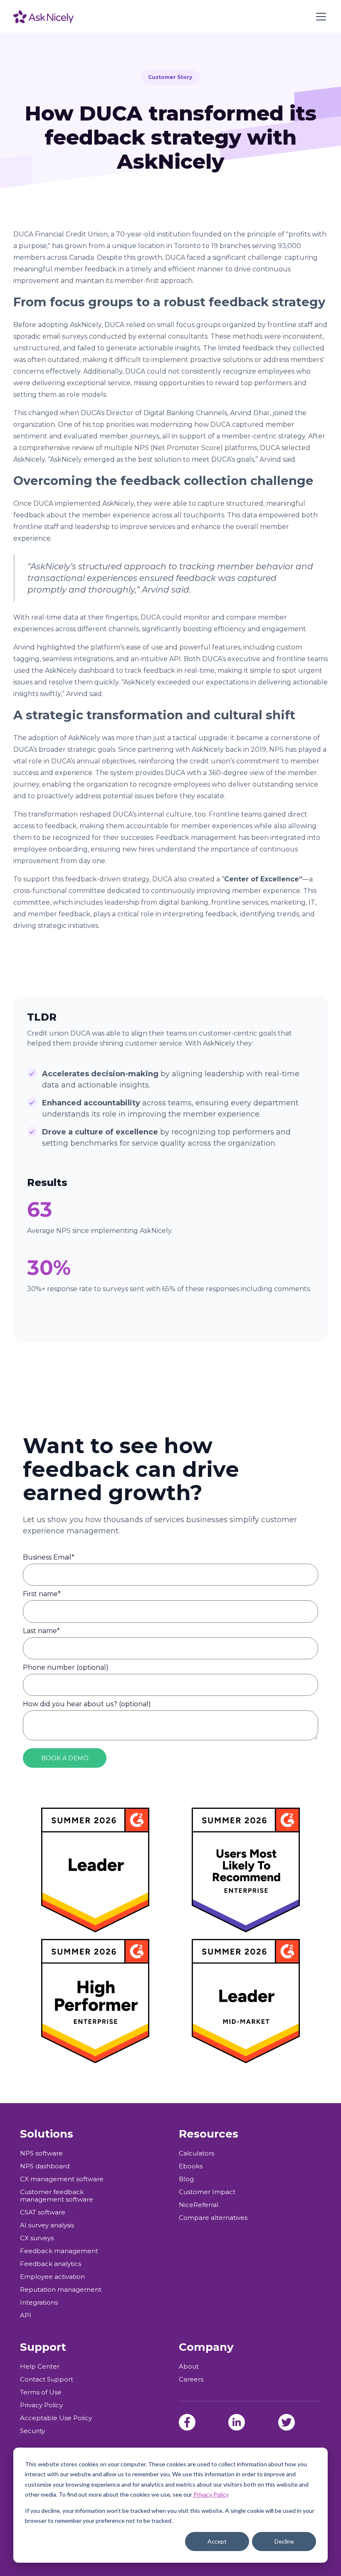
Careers (191, 2379)
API (26, 2315)
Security (32, 2431)
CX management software (62, 2179)
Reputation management (61, 2290)
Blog (186, 2179)
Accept (217, 2541)
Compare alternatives (213, 2218)
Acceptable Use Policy (56, 2418)
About (189, 2367)
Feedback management (59, 2251)
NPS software (41, 2153)
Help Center (40, 2367)
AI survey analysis (47, 2225)
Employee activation (52, 2277)
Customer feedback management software (57, 2196)
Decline (284, 2541)
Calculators (196, 2153)
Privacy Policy (211, 2494)
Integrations (39, 2303)
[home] (43, 17)
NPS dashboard (45, 2166)
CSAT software (43, 2212)
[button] (319, 17)
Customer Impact (207, 2192)
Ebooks (191, 2166)
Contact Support (47, 2379)
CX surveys (37, 2238)
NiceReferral (199, 2205)
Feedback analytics (51, 2264)
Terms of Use (41, 2392)
